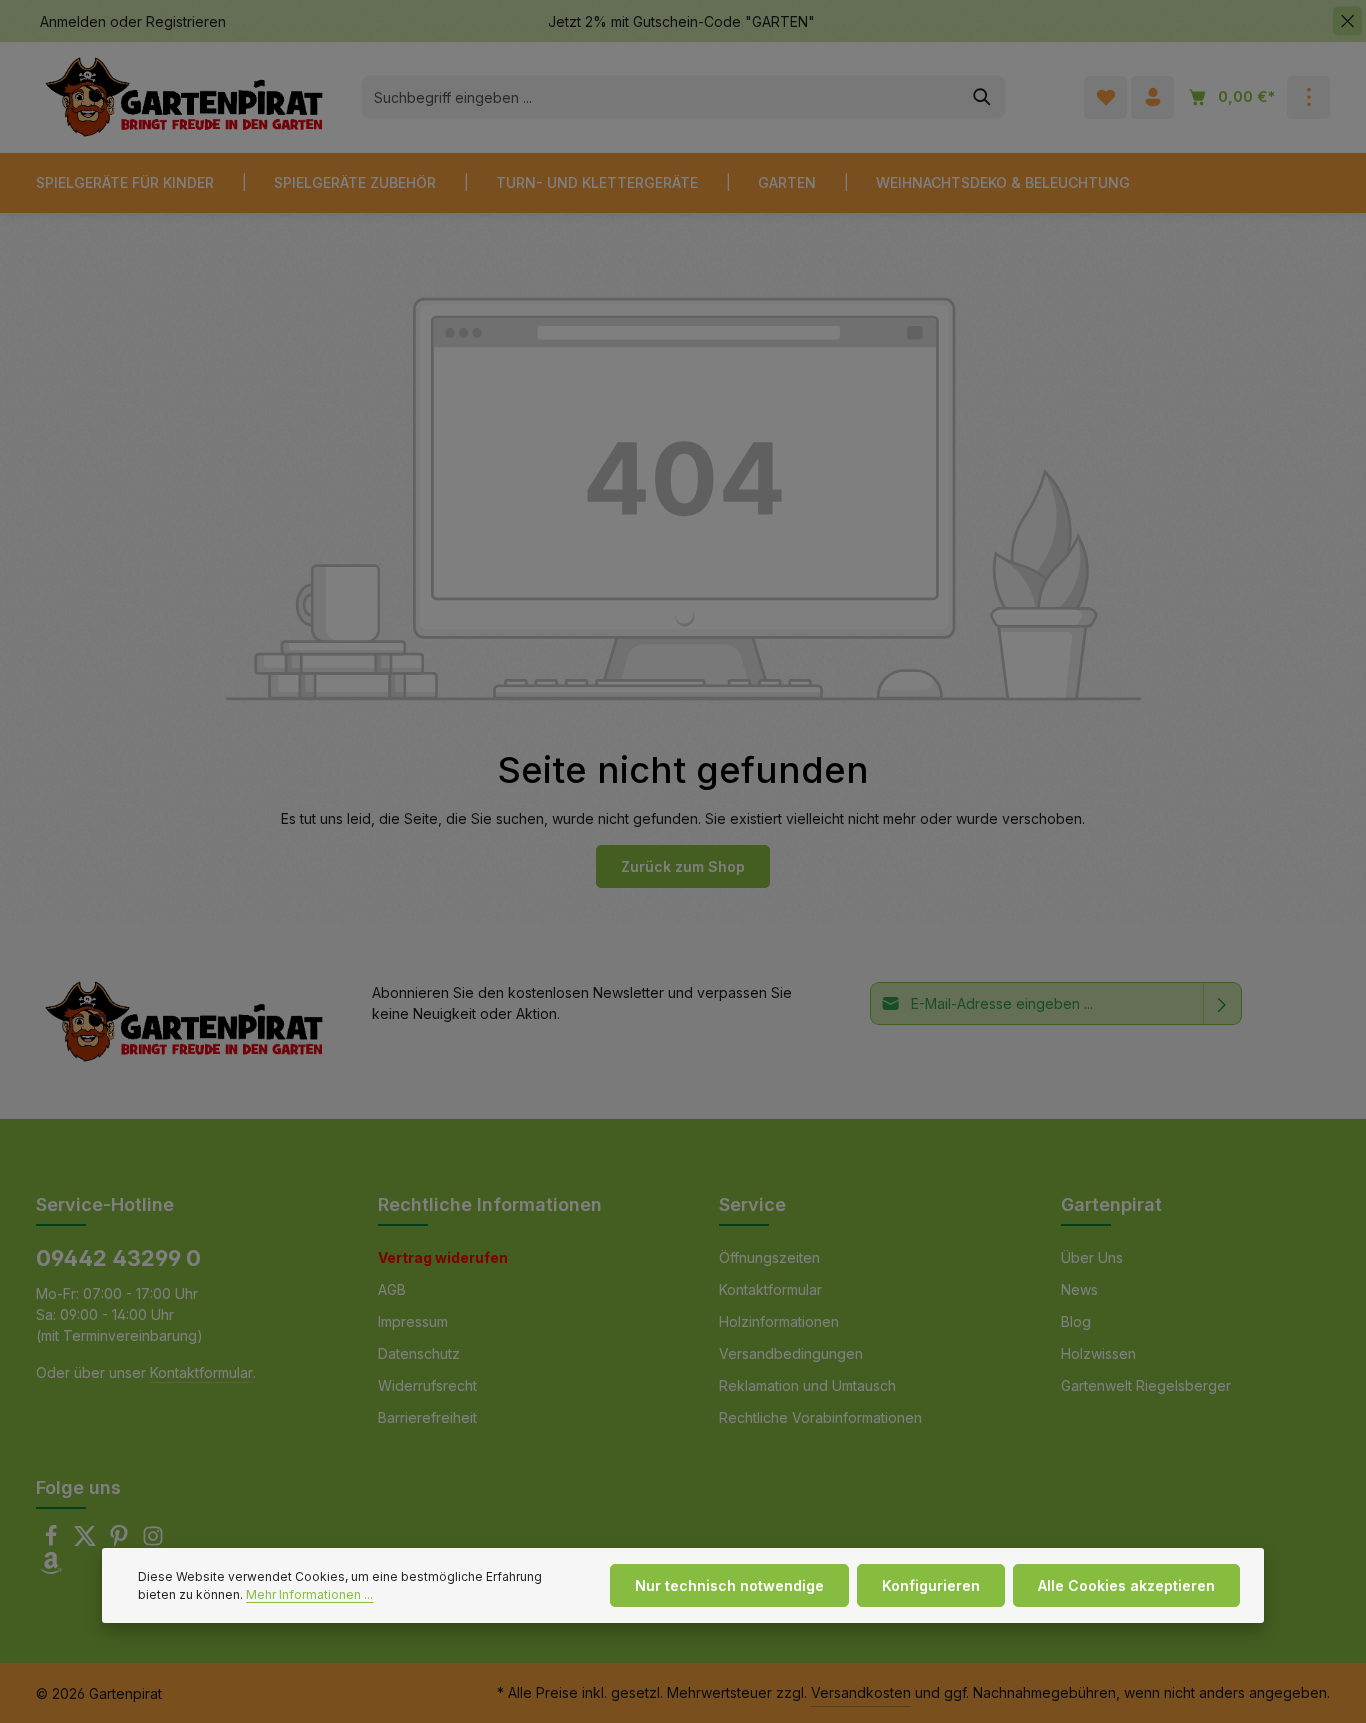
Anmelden (73, 21)
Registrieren (186, 21)
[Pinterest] (121, 1541)
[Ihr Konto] (1152, 97)
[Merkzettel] (1105, 97)
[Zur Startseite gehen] (184, 97)
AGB (392, 1289)
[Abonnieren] (1222, 1003)
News (1079, 1289)
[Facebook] (53, 1541)
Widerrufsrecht (427, 1385)
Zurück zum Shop (683, 866)
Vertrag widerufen (443, 1257)
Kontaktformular (201, 1372)
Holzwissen (1098, 1353)
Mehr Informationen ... (309, 1594)
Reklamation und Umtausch (807, 1385)
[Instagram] (153, 1541)
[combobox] (660, 97)
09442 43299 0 (118, 1258)
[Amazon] (51, 1568)
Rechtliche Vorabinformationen (820, 1417)
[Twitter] (87, 1541)
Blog (1076, 1321)
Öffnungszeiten (769, 1257)
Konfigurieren (931, 1585)
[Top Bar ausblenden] (1347, 21)
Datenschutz (419, 1353)
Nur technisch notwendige (729, 1585)
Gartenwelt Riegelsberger (1146, 1385)
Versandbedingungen (791, 1353)
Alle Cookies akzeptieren (1126, 1585)
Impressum (413, 1321)
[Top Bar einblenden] (1308, 97)
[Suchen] (982, 97)
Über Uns (1092, 1257)
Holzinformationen (779, 1321)
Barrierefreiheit (427, 1417)
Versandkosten (861, 1692)
